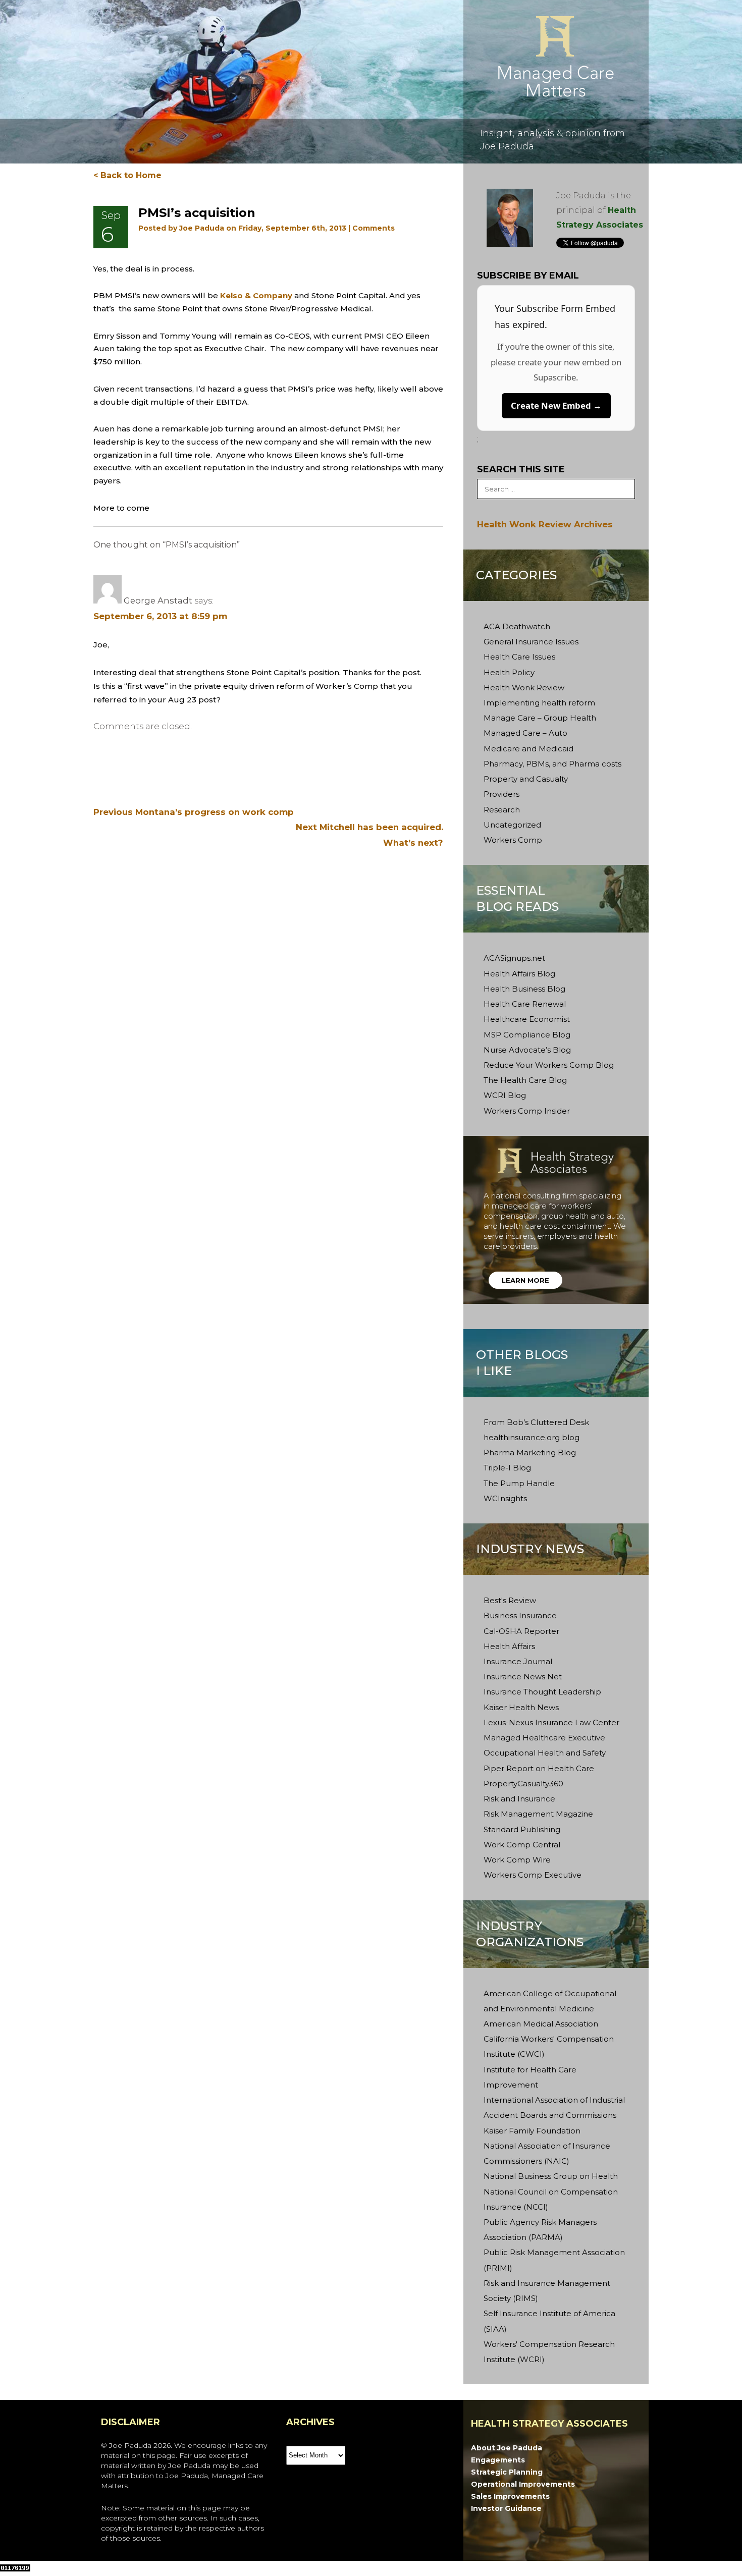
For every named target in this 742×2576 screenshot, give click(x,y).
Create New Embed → (556, 405)
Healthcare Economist (527, 1019)
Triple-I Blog (507, 1468)
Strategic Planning (507, 2472)
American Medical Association (541, 2024)
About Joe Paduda (507, 2448)
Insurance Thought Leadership (542, 1692)
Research (502, 810)
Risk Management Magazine (538, 1814)
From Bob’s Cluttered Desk (536, 1422)
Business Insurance (520, 1615)
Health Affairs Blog (519, 974)
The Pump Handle (519, 1483)
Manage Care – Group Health (540, 718)
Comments (374, 228)
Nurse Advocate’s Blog (527, 1050)
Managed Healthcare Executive (544, 1738)
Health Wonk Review (524, 688)
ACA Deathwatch (517, 626)
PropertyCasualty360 (523, 1784)
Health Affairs (509, 1646)
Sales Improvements (510, 2496)
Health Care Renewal (525, 1004)
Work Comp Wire (517, 1860)
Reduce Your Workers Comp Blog (549, 1065)
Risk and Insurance (519, 1799)
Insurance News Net (523, 1677)
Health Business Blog (524, 989)
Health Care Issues (519, 657)
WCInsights (505, 1498)
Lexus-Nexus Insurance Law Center (551, 1722)
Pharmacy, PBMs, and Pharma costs (552, 764)
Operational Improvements (523, 2484)
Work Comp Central (522, 1845)
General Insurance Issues (531, 642)
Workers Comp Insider (527, 1111)
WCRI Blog (505, 1095)
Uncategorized (512, 825)
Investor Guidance (506, 2508)
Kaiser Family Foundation (532, 2131)
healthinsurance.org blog (532, 1437)
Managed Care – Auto (525, 733)
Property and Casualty (526, 779)
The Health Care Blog (525, 1080)
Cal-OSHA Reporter (521, 1631)
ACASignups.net (514, 958)
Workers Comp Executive (533, 1875)
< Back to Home (127, 175)
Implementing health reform (539, 703)
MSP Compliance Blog (527, 1035)
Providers (501, 794)
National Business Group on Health (551, 2176)
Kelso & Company (256, 295)
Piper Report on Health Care (539, 1768)
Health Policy (509, 672)
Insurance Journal (518, 1661)
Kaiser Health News (521, 1707)
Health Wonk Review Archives (545, 524)
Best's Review (510, 1600)
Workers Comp (513, 840)
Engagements (498, 2460)
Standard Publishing (522, 1829)
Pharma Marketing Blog (530, 1453)
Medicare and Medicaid (528, 749)
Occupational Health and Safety (545, 1753)
